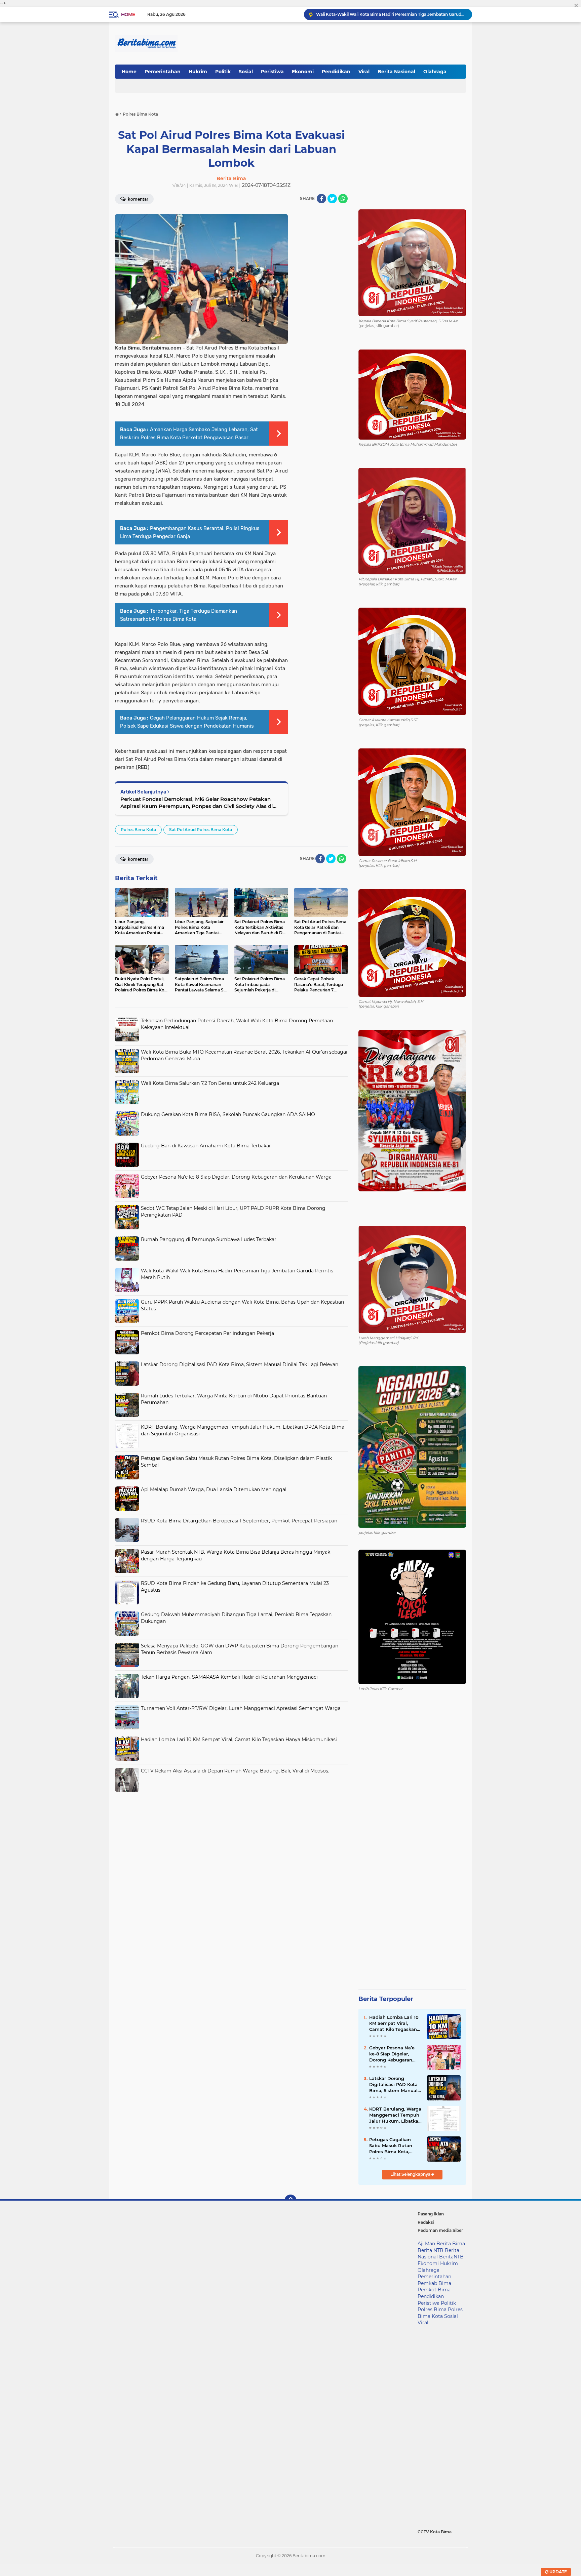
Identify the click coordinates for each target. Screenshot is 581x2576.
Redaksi (426, 2222)
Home (128, 14)
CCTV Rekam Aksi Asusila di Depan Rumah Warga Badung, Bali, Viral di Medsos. (235, 1771)
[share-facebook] (321, 199)
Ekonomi (303, 72)
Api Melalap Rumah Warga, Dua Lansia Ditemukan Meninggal (214, 1489)
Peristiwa (272, 72)
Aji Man (426, 2244)
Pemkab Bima (434, 2283)
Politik (223, 72)
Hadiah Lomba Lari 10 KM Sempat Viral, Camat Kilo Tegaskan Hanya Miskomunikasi (239, 1740)
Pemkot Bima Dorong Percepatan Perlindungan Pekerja (207, 1333)
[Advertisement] (231, 1842)
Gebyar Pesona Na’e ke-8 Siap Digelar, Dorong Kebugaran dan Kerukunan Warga (236, 1177)
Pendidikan (336, 72)
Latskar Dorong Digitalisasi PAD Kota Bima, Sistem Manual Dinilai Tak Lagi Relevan (240, 1364)
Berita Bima (451, 2244)
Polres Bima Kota (138, 830)
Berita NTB (431, 2250)
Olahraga (435, 72)
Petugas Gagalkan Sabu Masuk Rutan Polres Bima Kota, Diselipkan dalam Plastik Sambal (391, 2146)
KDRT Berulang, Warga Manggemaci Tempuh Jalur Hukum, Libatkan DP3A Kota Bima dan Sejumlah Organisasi (395, 2115)
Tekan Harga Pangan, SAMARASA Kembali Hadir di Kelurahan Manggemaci (229, 1677)
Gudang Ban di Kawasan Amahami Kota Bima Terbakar (206, 1146)
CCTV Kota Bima (435, 2532)
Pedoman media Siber (440, 2230)
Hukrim (198, 72)
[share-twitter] (332, 199)
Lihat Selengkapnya (411, 2174)
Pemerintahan (163, 72)
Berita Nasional (396, 72)
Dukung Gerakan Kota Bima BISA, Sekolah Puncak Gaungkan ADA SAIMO (228, 1114)
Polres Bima (432, 2309)
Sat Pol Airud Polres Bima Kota (201, 830)
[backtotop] (290, 2201)
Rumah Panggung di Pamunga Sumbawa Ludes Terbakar (209, 1239)
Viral (364, 72)
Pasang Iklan (431, 2214)
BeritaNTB (451, 2257)
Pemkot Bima (434, 2290)
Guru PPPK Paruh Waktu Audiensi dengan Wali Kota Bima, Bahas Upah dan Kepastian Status (391, 14)
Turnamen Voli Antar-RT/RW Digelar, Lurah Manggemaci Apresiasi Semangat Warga (241, 1708)
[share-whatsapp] (343, 199)
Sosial (246, 72)
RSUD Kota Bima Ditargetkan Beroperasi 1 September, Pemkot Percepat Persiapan (239, 1521)
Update (558, 2572)
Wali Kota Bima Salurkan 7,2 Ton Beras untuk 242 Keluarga (210, 1083)
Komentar (138, 199)
